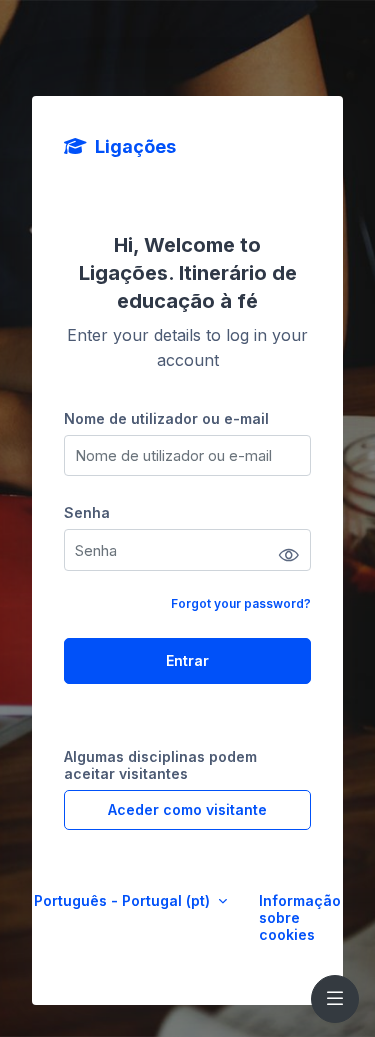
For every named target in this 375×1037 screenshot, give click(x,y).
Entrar (187, 660)
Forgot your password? (241, 603)
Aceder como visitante (187, 809)
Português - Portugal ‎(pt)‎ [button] (124, 900)
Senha (87, 512)
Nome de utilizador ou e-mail (166, 418)
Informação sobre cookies (300, 917)
